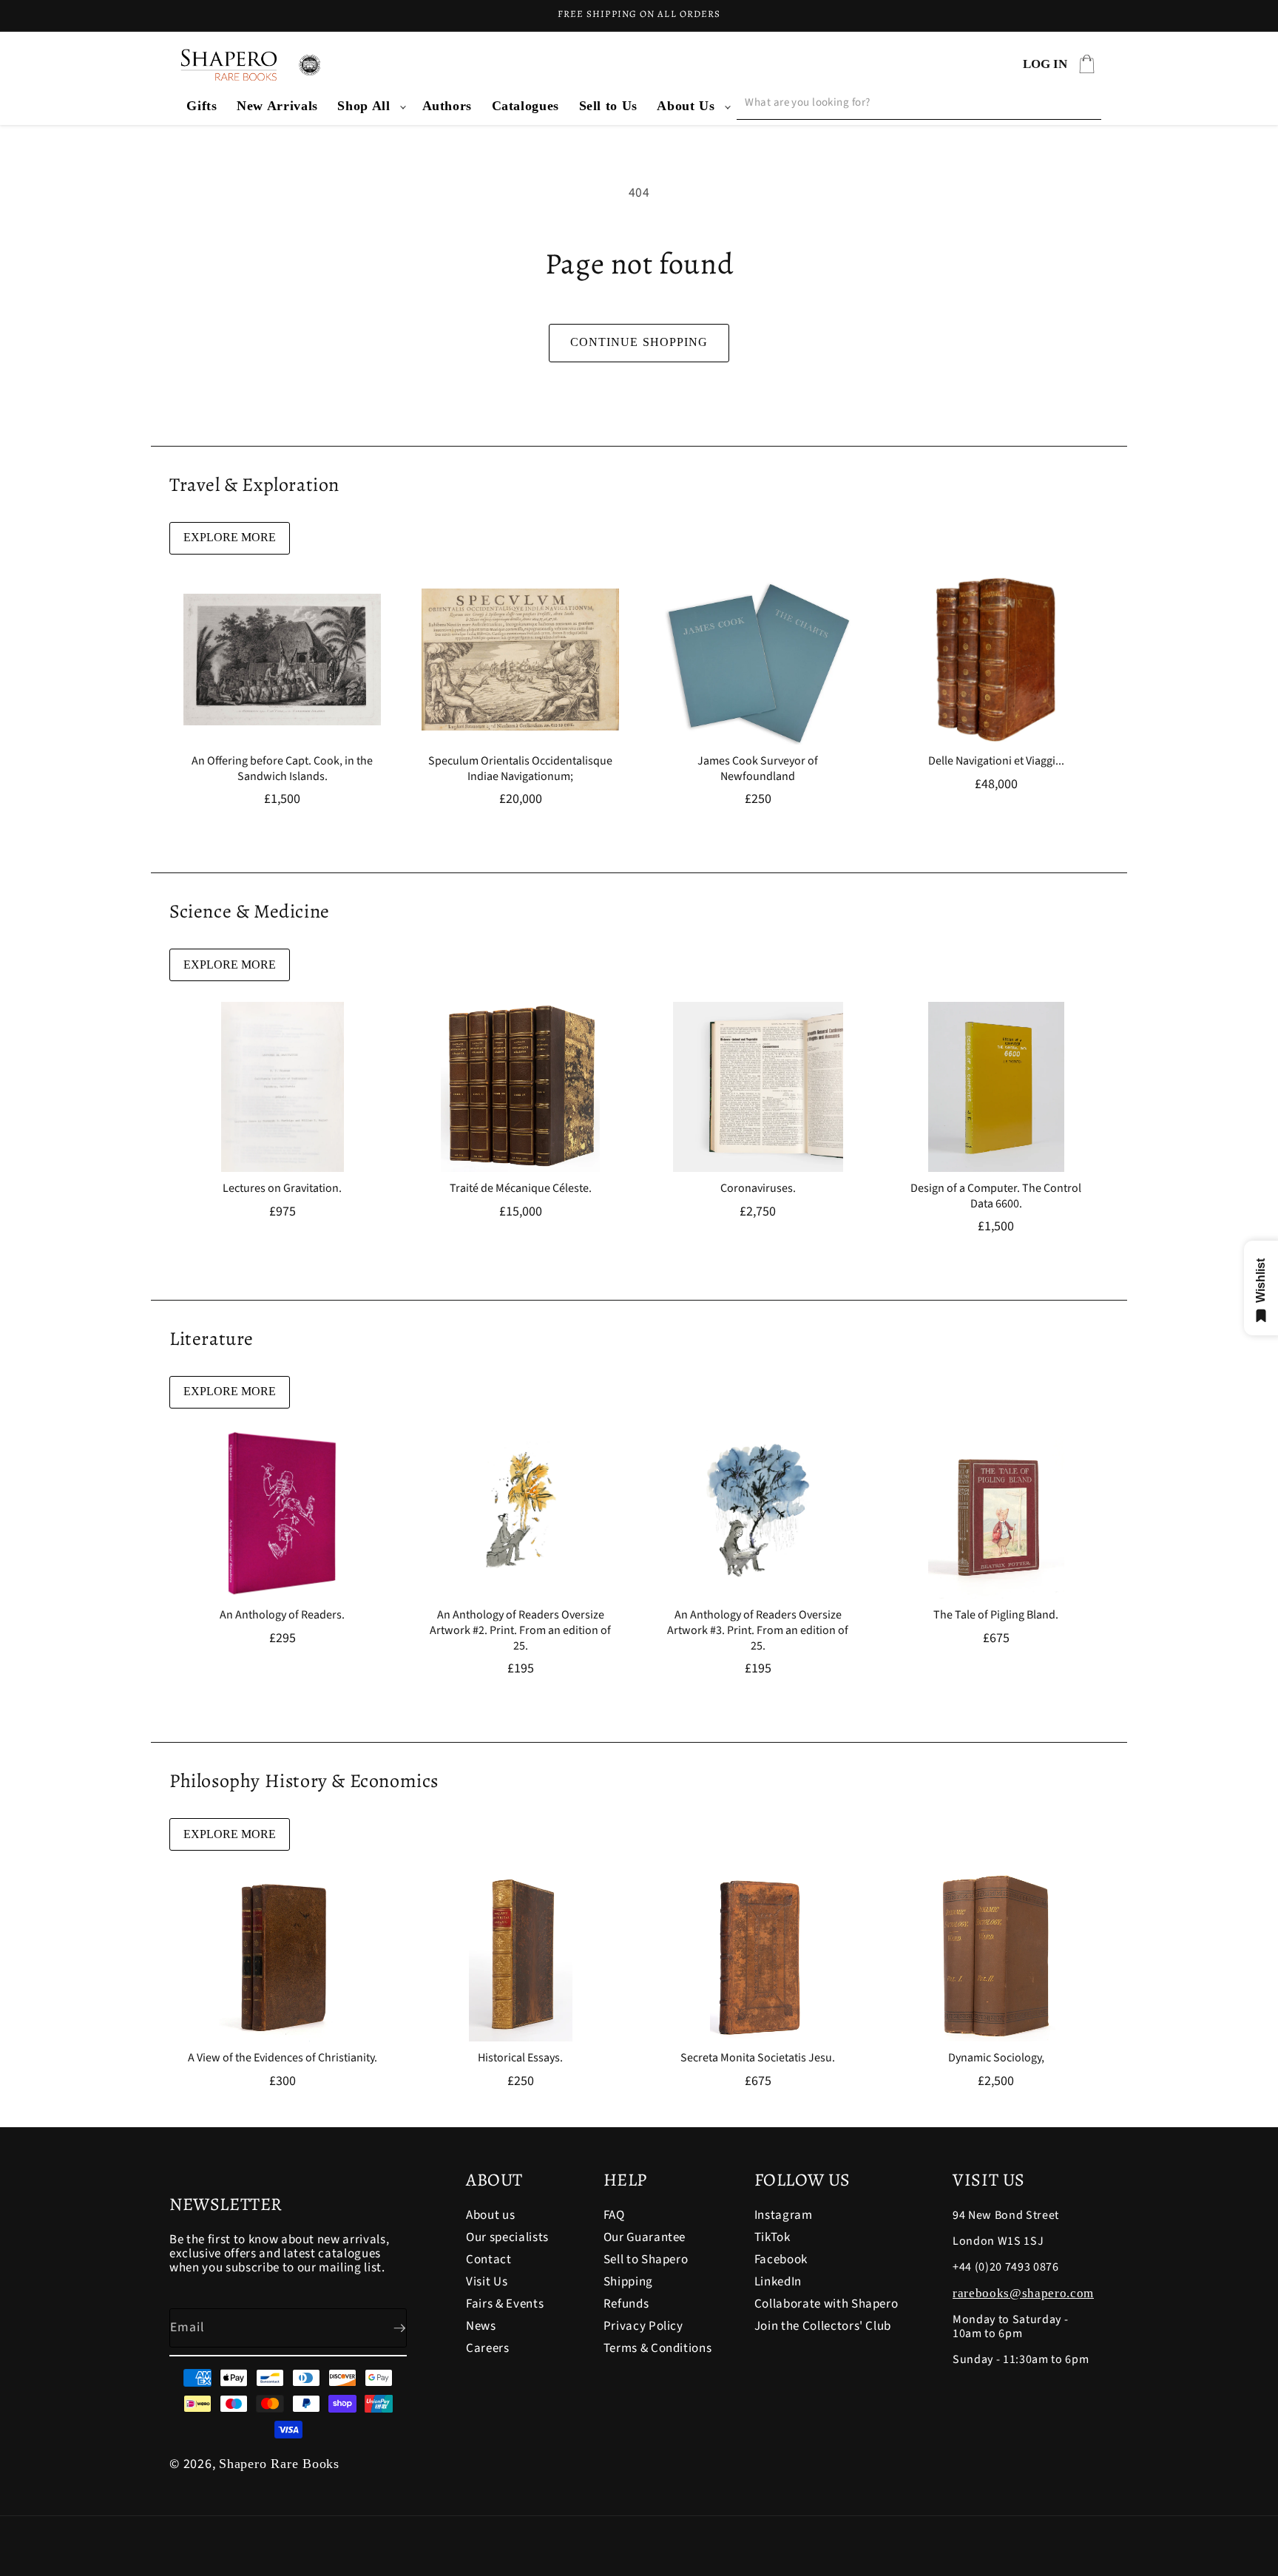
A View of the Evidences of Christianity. (283, 2058)
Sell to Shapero (646, 2260)
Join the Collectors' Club (823, 2326)
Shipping (628, 2282)
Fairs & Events (505, 2304)
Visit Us (487, 2282)
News (481, 2326)
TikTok (772, 2237)
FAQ (614, 2216)
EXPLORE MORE (230, 537)
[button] (370, 106)
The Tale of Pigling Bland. (996, 1615)
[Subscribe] (388, 2328)
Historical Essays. (520, 2058)
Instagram (784, 2216)
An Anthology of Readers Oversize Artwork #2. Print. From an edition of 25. (520, 1630)
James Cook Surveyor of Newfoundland (758, 769)
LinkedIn (778, 2282)
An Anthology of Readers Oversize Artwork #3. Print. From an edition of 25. (758, 1630)
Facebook (781, 2260)
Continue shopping (639, 342)
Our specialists (507, 2237)
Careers (488, 2348)
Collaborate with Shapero (826, 2304)
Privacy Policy (643, 2326)
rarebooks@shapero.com (1023, 2293)
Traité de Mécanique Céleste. (520, 1189)
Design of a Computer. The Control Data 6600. (996, 1196)
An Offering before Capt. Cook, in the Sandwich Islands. (282, 769)
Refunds (626, 2304)
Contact (489, 2260)
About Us (686, 106)
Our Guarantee (645, 2237)
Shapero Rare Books (279, 2464)
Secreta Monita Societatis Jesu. (758, 2058)
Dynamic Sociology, (995, 2058)
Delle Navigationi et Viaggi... (995, 761)
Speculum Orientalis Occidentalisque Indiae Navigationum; (520, 769)
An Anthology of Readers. (282, 1615)
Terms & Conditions (658, 2348)
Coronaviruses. (758, 1189)
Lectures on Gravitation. (282, 1189)
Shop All (364, 106)
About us (490, 2216)
